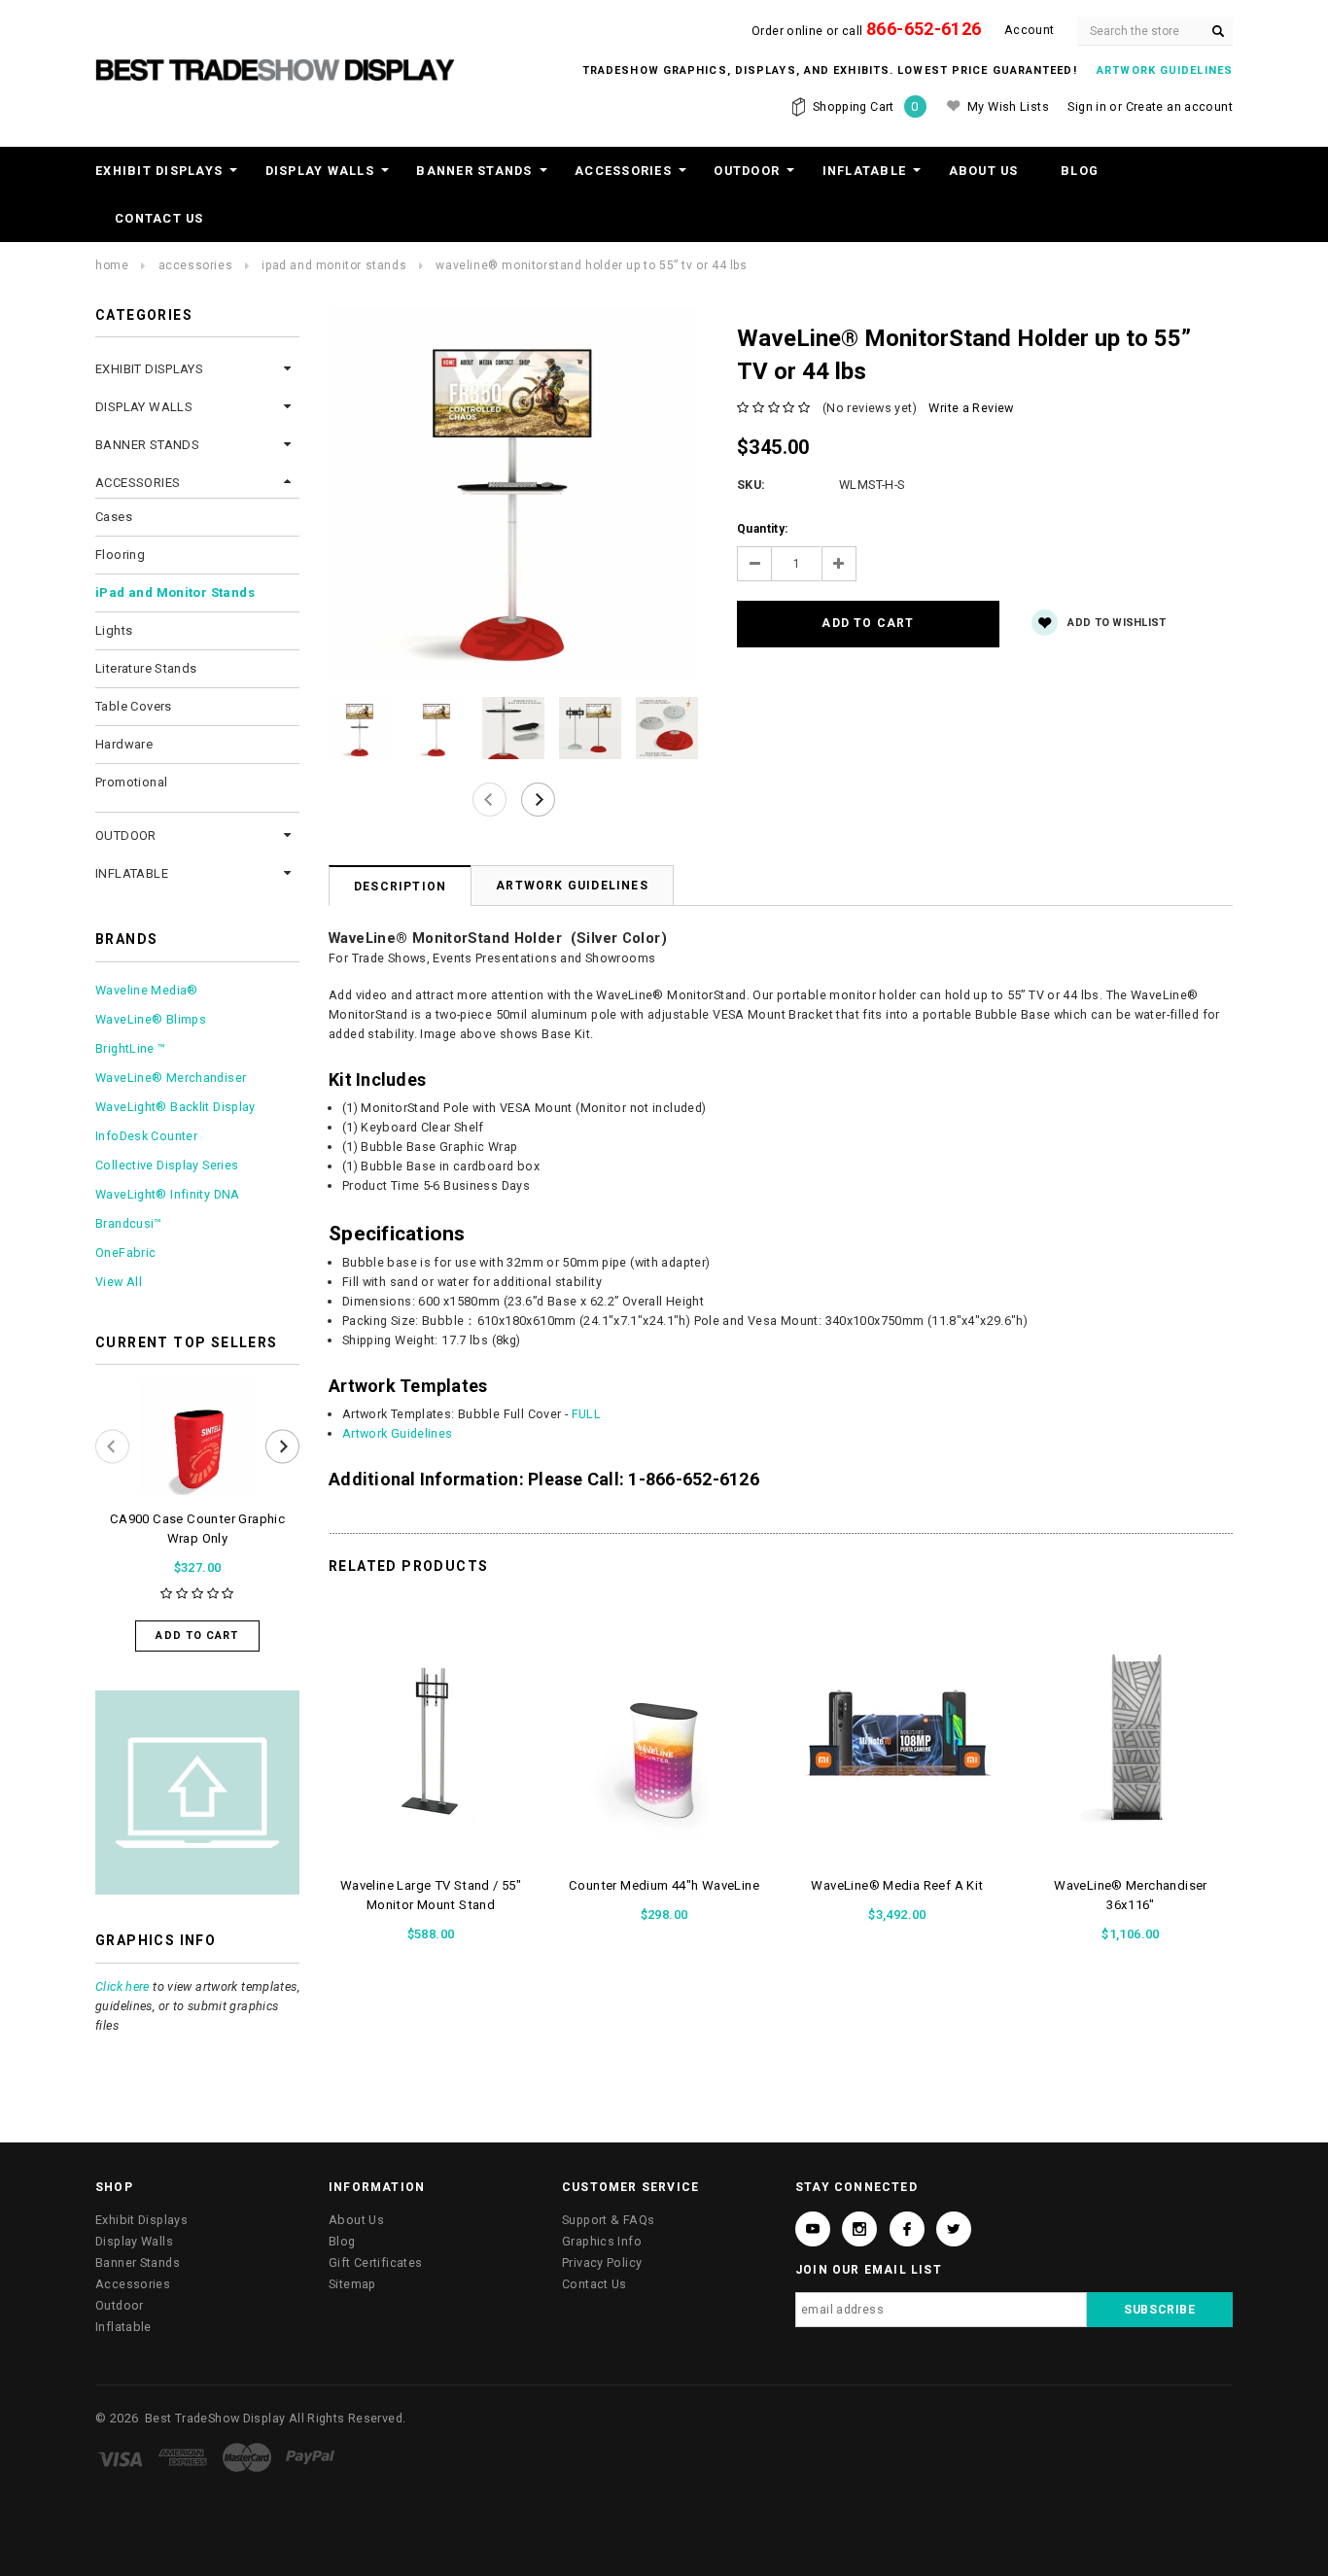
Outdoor (747, 171)
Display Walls (320, 171)
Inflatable (865, 171)
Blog (1080, 171)
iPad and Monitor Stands (334, 265)
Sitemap (352, 2284)
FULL (587, 1414)
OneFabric (125, 1253)
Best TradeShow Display (215, 2418)
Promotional (131, 782)
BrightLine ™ (131, 1048)
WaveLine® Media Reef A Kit (897, 1885)
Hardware (124, 744)
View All (119, 1282)
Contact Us (159, 218)
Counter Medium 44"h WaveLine (664, 1885)
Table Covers (134, 706)
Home (112, 265)
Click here (122, 1986)
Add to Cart (197, 1636)
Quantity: (762, 529)
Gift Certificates (375, 2263)
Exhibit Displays (159, 171)
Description (400, 887)
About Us (984, 171)
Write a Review (971, 408)
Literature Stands (146, 668)
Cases (114, 517)
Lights (114, 630)
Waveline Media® (147, 990)
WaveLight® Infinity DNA (168, 1194)
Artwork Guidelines (572, 886)
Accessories (623, 171)
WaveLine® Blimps (151, 1019)
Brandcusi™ (129, 1223)
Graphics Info (602, 2241)
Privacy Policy (602, 2263)
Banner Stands (474, 171)
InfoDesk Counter (146, 1136)
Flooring (120, 555)
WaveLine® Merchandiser (171, 1078)
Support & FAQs (608, 2220)
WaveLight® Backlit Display (175, 1107)
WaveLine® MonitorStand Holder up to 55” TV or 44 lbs (591, 265)
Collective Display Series (167, 1165)
